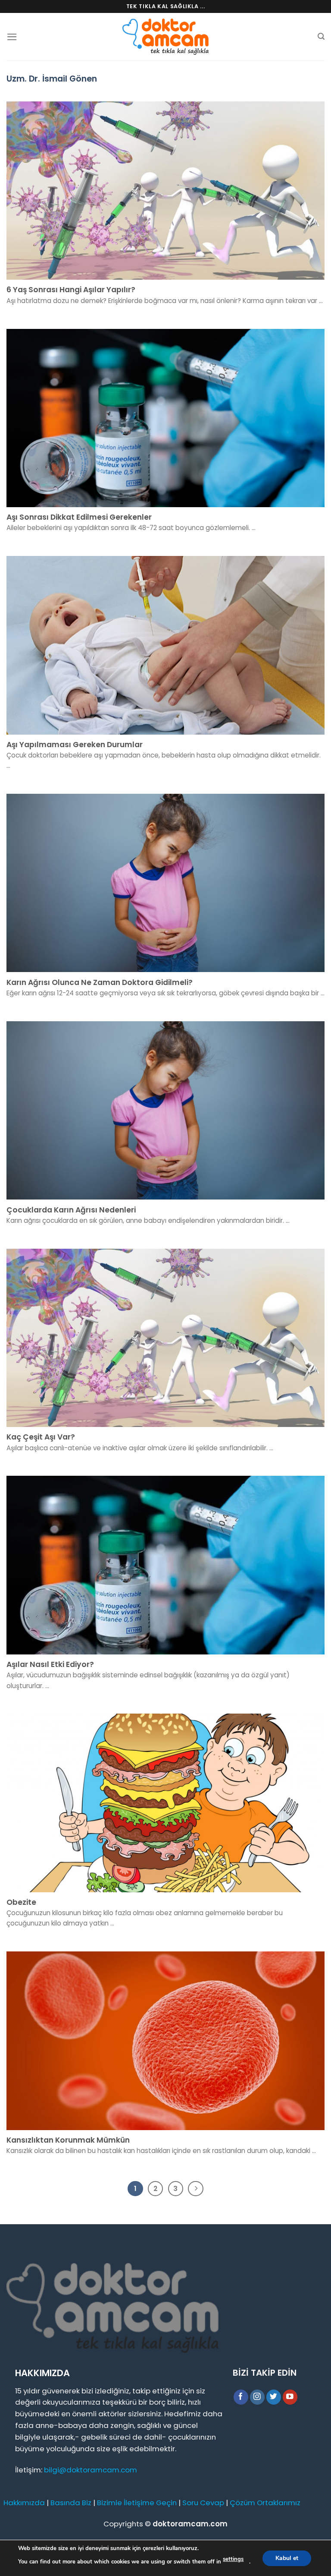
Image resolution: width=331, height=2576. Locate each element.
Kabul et (287, 2558)
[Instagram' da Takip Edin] (258, 2397)
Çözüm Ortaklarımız (265, 2503)
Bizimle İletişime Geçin (137, 2503)
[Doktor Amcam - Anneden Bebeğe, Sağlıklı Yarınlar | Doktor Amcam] (165, 37)
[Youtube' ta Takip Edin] (290, 2397)
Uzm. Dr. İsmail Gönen (52, 79)
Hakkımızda (24, 2503)
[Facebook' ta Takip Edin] (241, 2397)
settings (233, 2559)
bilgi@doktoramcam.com (91, 2470)
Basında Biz (71, 2503)
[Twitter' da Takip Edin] (274, 2397)
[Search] (321, 36)
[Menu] (12, 37)
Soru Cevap (203, 2503)
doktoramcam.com (190, 2524)
